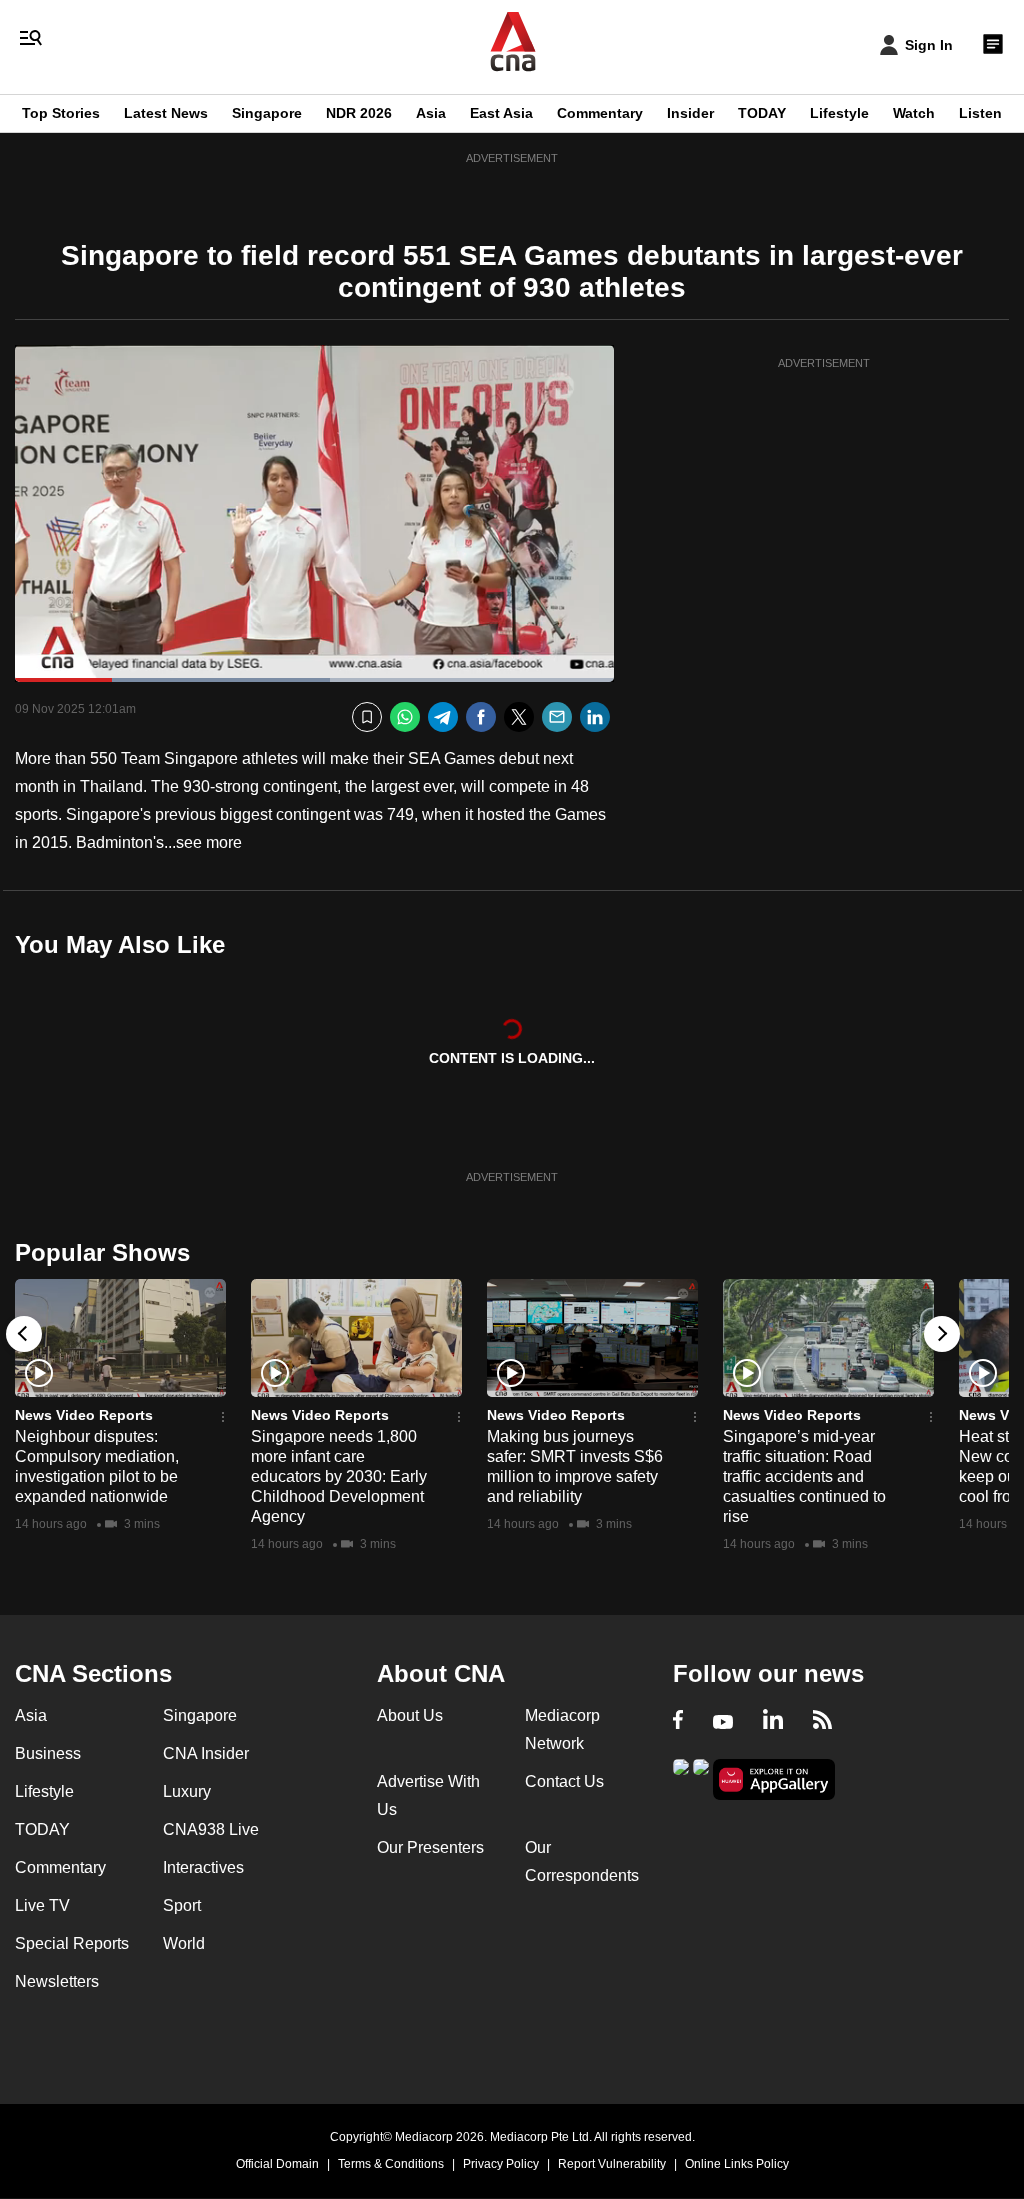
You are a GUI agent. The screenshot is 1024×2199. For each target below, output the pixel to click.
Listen (980, 113)
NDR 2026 (359, 113)
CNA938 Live (211, 1829)
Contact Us (564, 1781)
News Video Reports (84, 1415)
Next (942, 1334)
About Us (410, 1715)
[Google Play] (681, 1777)
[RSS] (822, 1722)
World (184, 1943)
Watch (914, 113)
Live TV (42, 1905)
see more (209, 842)
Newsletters (57, 1981)
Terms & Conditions (391, 2164)
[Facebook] (481, 717)
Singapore (267, 113)
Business (48, 1753)
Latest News (166, 113)
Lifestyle (839, 113)
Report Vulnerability (612, 2164)
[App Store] (701, 1777)
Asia (431, 113)
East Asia (501, 113)
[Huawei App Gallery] (774, 1779)
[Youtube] (723, 1722)
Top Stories (61, 113)
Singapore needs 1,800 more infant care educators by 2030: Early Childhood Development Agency (339, 1476)
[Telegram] (443, 717)
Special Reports (72, 1943)
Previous (24, 1334)
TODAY (762, 113)
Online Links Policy (737, 2164)
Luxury (187, 1791)
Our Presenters (430, 1847)
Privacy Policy (501, 2164)
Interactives (203, 1867)
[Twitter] (519, 717)
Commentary (600, 113)
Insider (690, 113)
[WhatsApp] (405, 717)
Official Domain (277, 2164)
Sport (182, 1905)
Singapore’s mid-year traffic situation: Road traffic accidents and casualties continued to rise (804, 1476)
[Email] (557, 717)
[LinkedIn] (595, 717)
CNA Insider (206, 1753)
